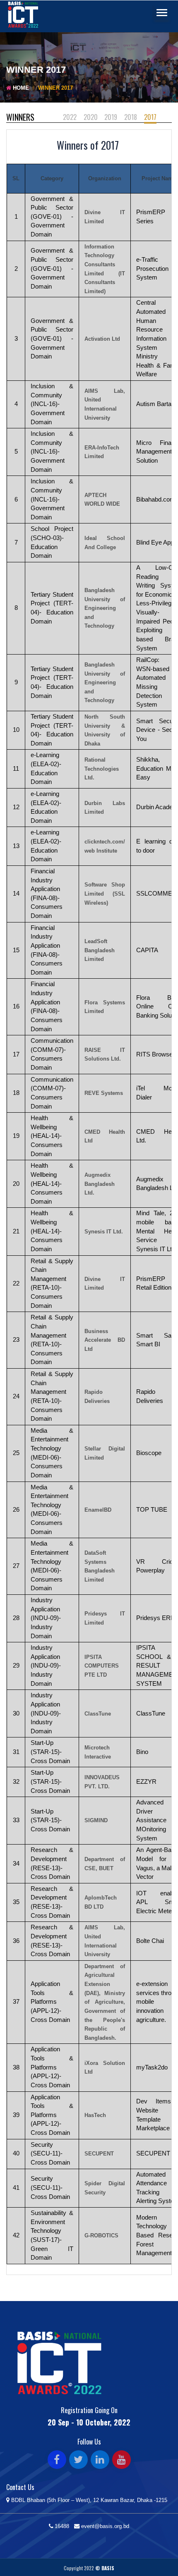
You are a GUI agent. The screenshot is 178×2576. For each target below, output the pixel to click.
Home (21, 88)
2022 (70, 117)
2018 (131, 117)
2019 (111, 117)
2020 (91, 117)
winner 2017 (55, 88)
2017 (150, 117)
